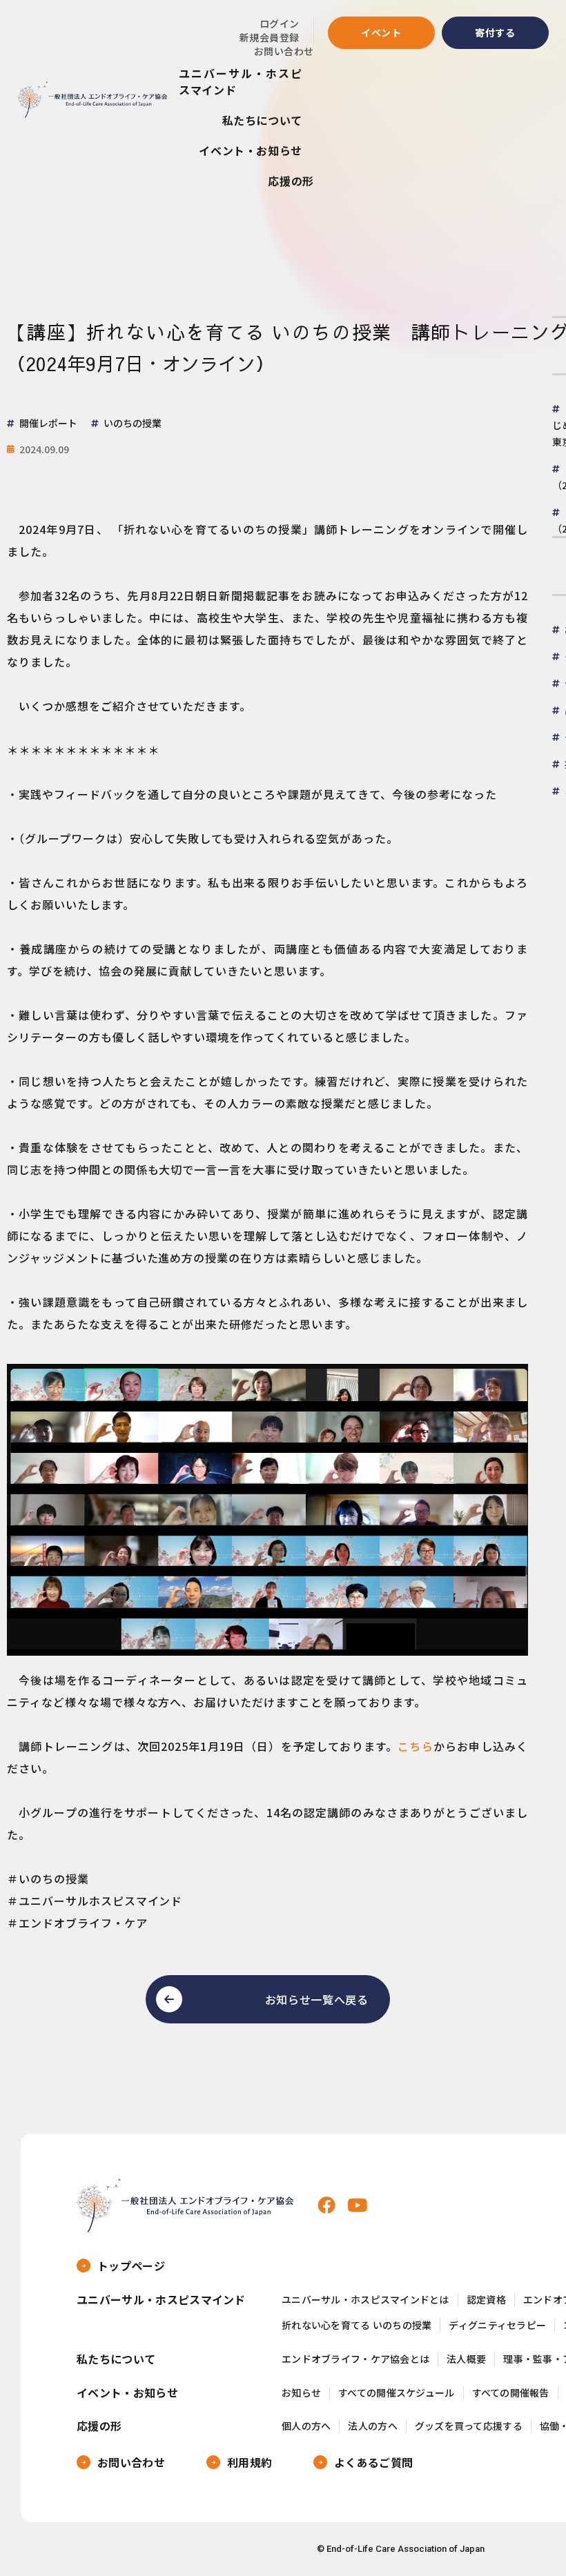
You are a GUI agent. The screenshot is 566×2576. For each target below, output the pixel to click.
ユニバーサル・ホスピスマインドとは (365, 2300)
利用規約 (250, 2462)
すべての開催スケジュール (396, 2393)
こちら (416, 1746)
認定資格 (486, 2300)
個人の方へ (306, 2426)
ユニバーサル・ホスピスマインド (241, 81)
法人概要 (466, 2359)
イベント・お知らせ (251, 150)
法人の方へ (372, 2426)
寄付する (495, 32)
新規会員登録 (270, 37)
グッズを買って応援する (469, 2426)
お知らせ (301, 2393)
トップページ (131, 2266)
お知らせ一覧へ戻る (317, 1999)
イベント (381, 32)
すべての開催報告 (511, 2393)
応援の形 (291, 181)
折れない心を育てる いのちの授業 (357, 2325)
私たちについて (262, 120)
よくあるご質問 (373, 2462)
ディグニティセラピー (497, 2325)
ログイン (280, 23)
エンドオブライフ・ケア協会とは (355, 2359)
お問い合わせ (284, 51)
